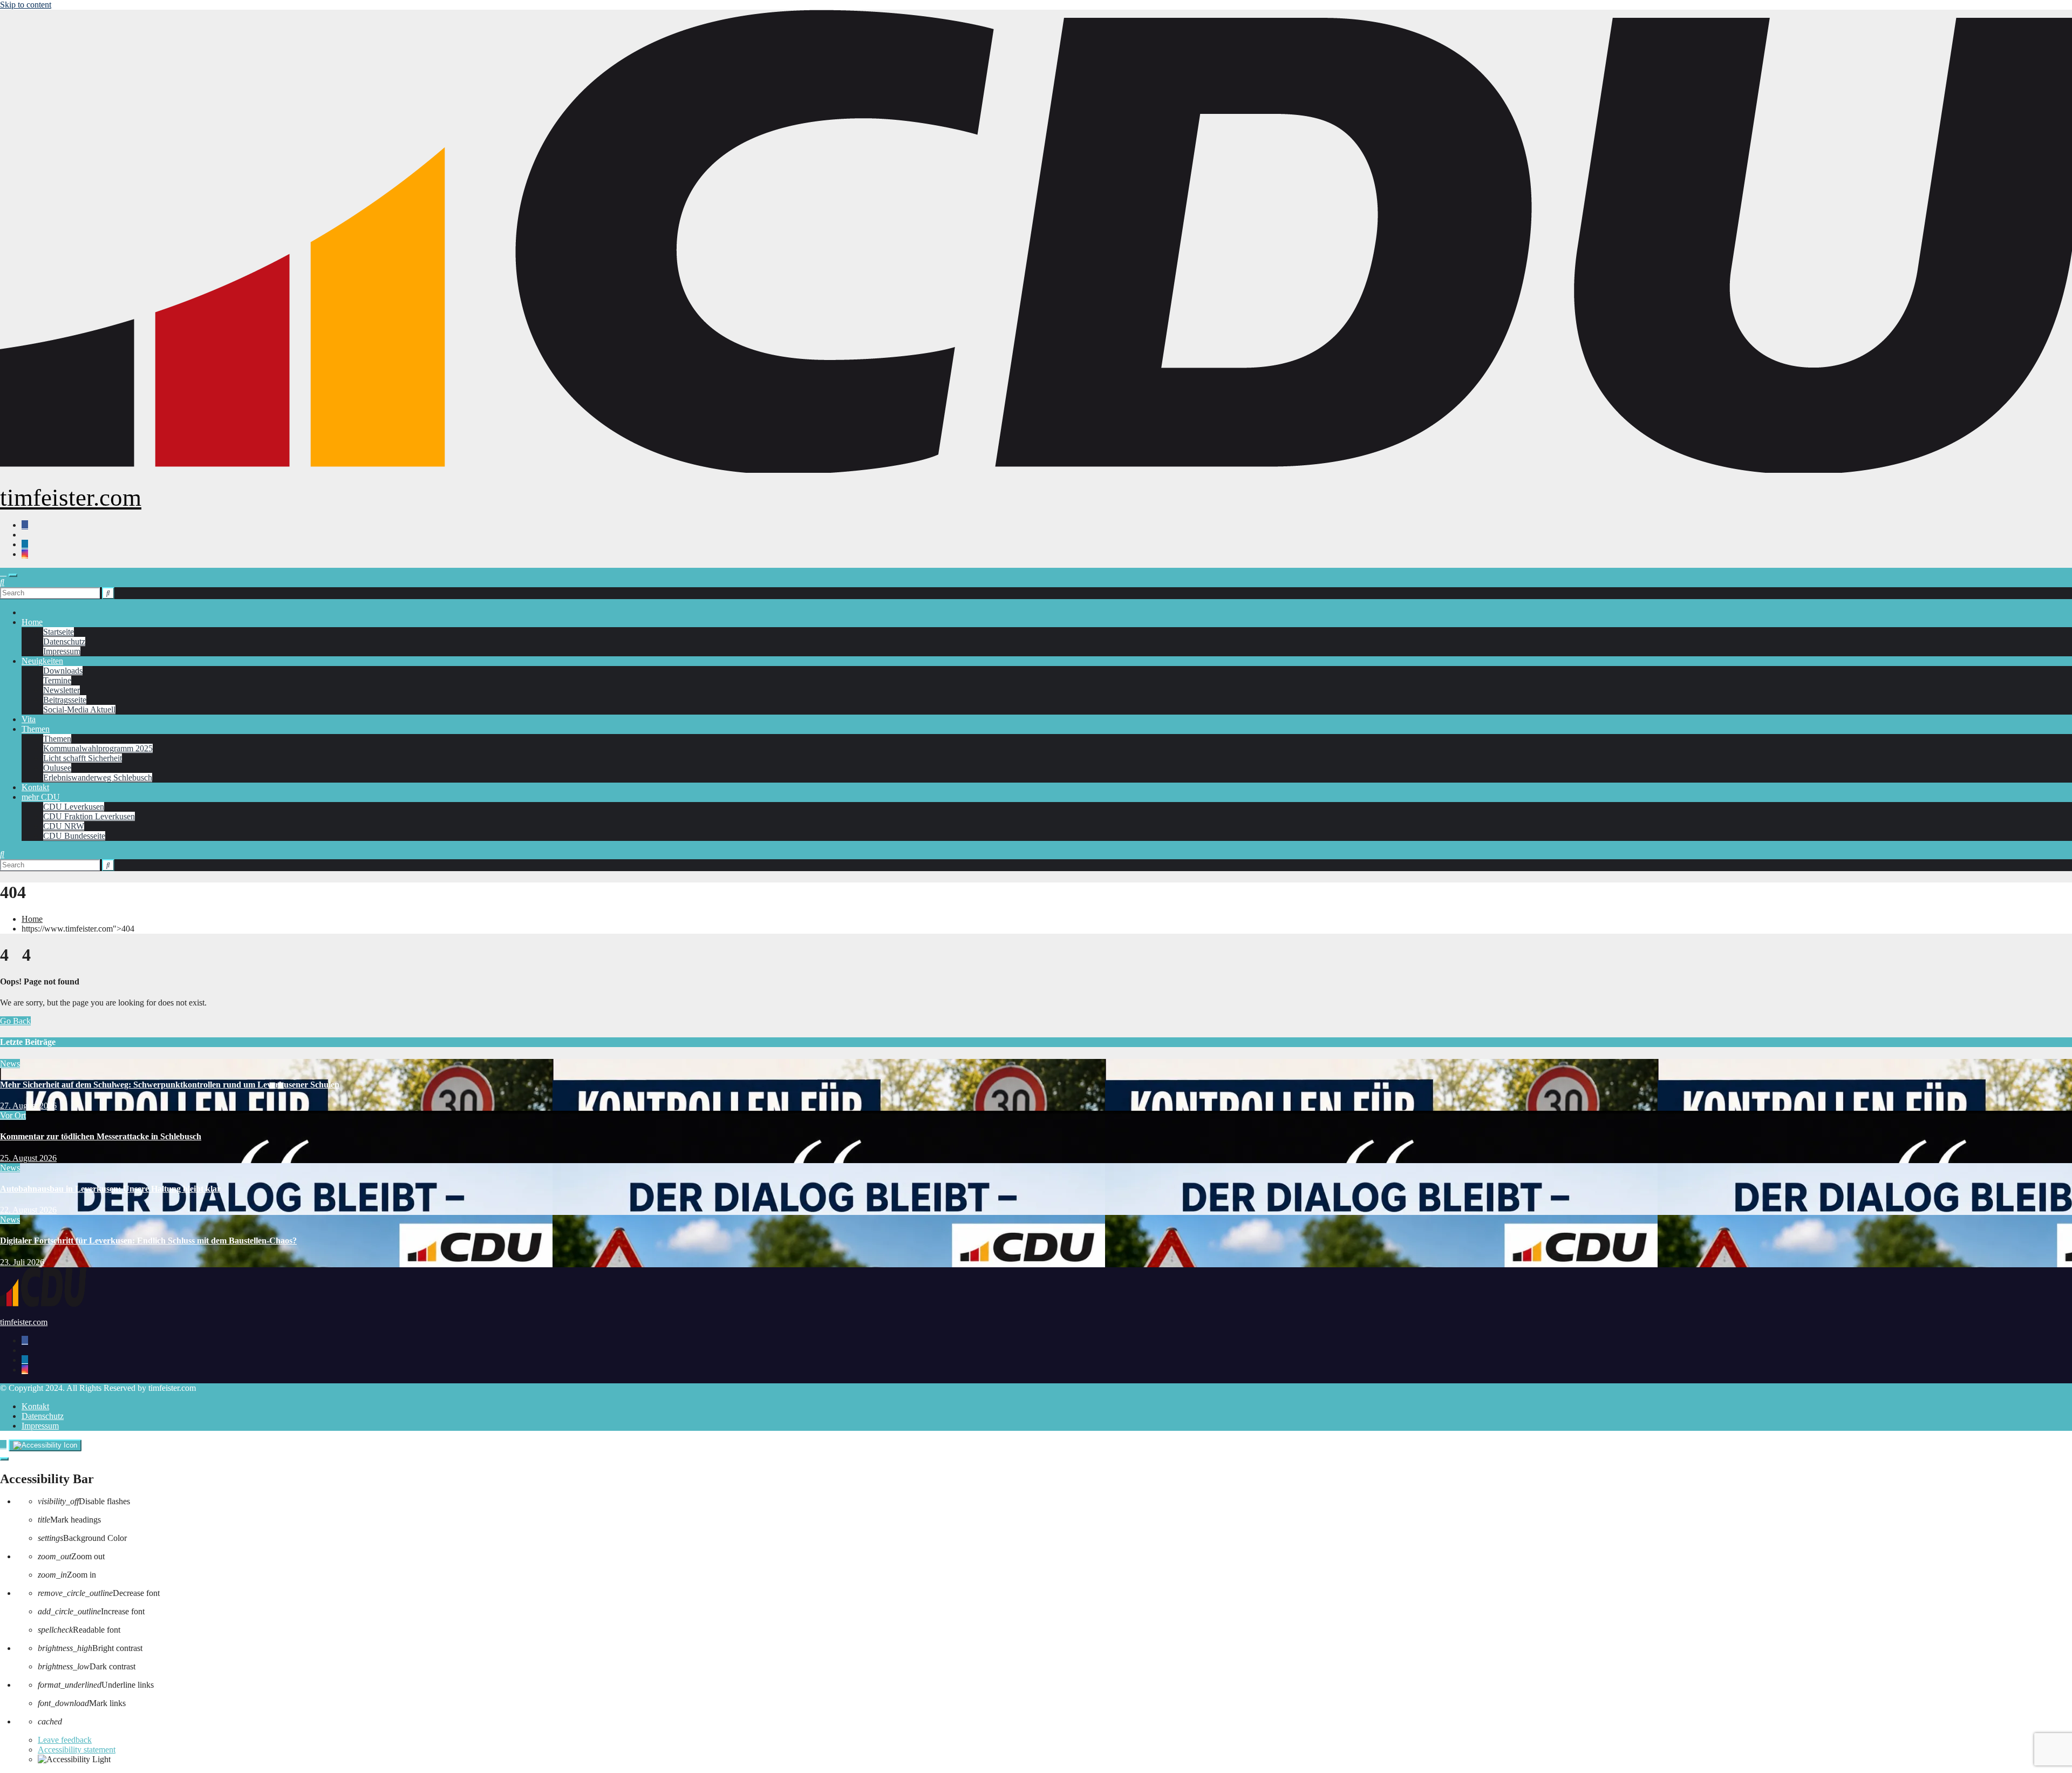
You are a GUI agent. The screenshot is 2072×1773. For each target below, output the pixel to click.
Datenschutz (64, 641)
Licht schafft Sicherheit (83, 758)
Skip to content (26, 5)
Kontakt (35, 787)
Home (32, 622)
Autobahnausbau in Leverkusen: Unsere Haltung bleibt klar (110, 1189)
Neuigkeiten (42, 661)
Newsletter (62, 690)
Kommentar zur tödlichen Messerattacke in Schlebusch (101, 1136)
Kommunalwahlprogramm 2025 (98, 748)
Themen (36, 729)
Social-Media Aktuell (79, 709)
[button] (2, 582)
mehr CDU (41, 797)
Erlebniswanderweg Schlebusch (98, 777)
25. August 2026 (28, 1158)
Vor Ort (13, 1115)
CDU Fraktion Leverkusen (89, 816)
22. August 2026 (28, 1210)
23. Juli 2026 (22, 1262)
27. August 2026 (28, 1106)
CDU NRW (64, 826)
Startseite (59, 632)
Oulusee (57, 768)
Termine (57, 680)
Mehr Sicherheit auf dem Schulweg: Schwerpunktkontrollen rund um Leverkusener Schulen (170, 1085)
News (10, 1064)
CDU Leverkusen (74, 807)
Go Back (15, 1021)
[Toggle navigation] (13, 575)
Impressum (62, 651)
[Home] (3, 572)
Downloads (63, 671)
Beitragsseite (65, 700)
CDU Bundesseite (74, 836)
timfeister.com (71, 498)
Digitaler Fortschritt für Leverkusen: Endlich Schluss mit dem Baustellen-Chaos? (148, 1241)
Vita (29, 719)
